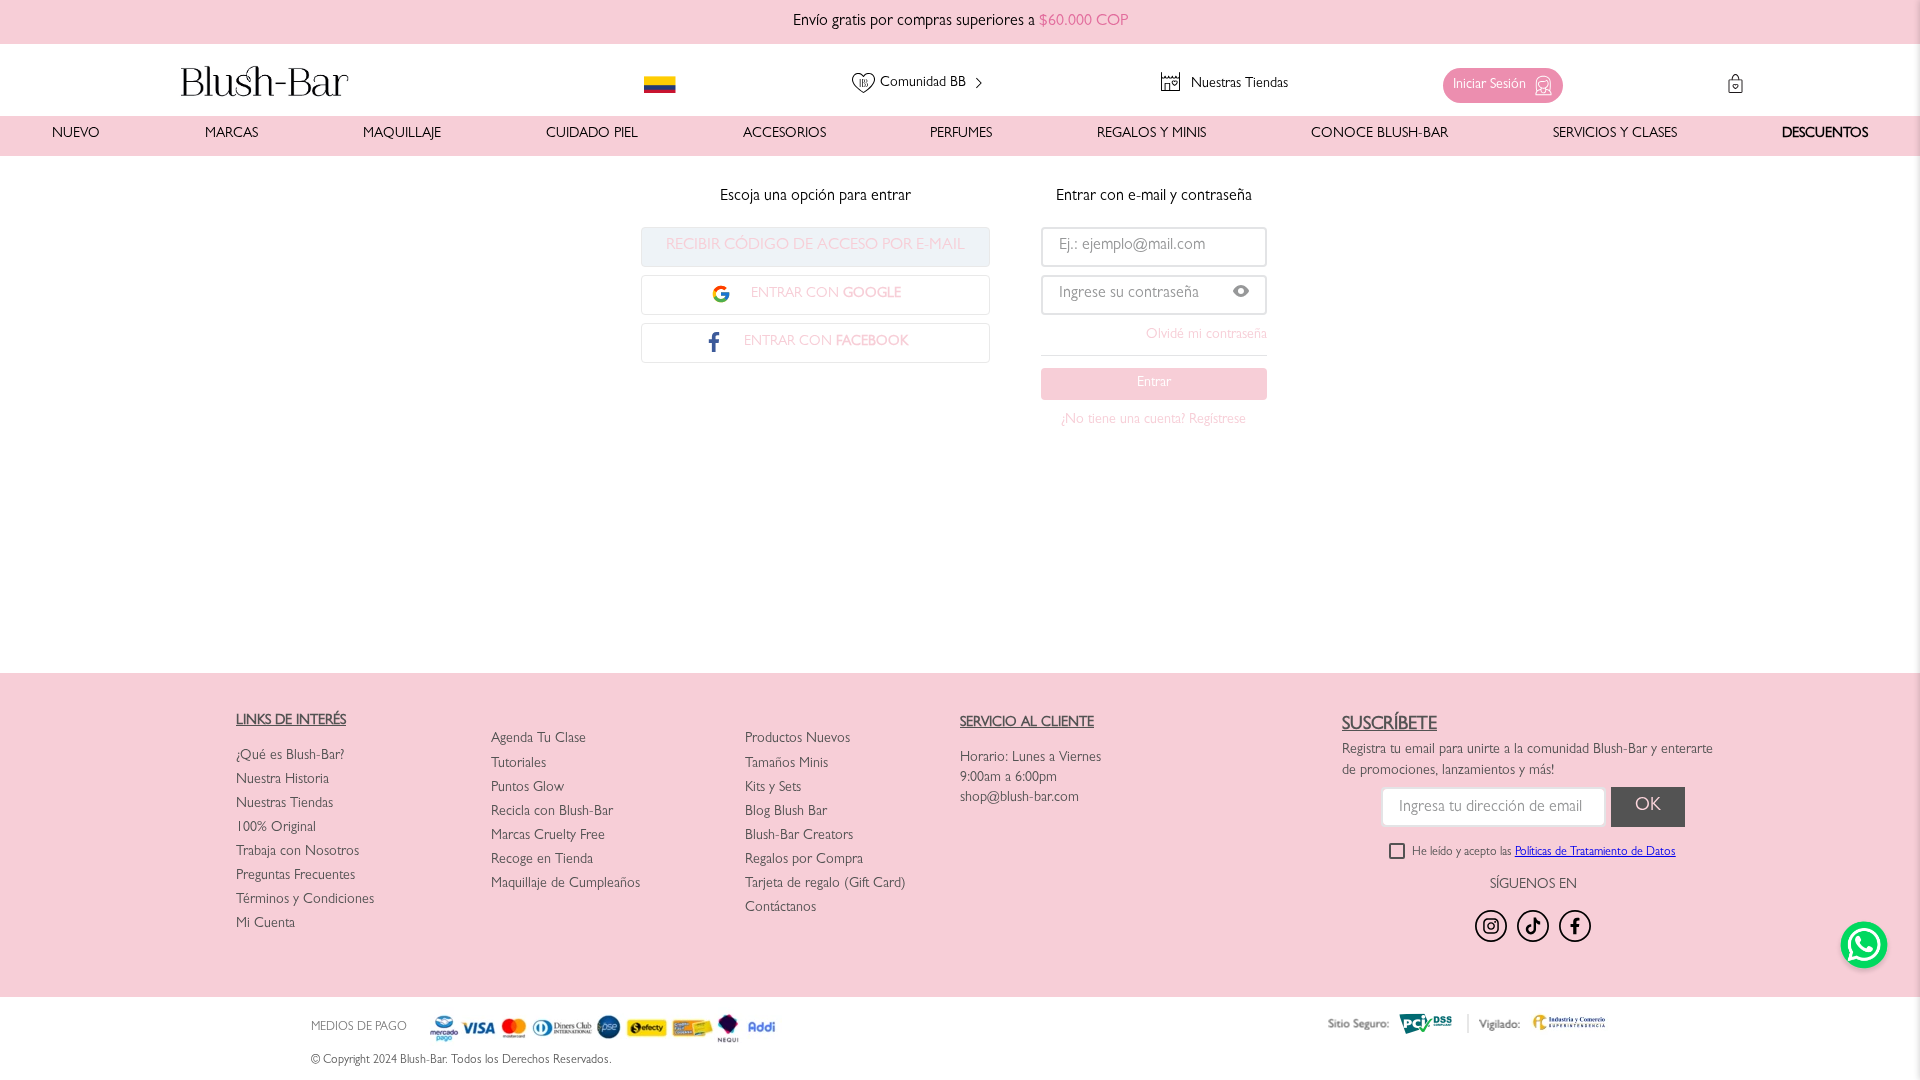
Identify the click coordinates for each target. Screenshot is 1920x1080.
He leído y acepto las (1544, 853)
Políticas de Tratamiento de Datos (1595, 853)
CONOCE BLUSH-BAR (1379, 134)
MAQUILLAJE (402, 134)
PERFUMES (961, 134)
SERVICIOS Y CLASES (1615, 134)
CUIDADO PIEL (592, 134)
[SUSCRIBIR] (1648, 807)
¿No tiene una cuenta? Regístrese (1153, 420)
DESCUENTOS (1825, 134)
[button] (1498, 80)
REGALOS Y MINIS (1151, 134)
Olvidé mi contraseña (1206, 335)
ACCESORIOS (784, 134)
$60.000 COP (1083, 22)
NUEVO (76, 134)
